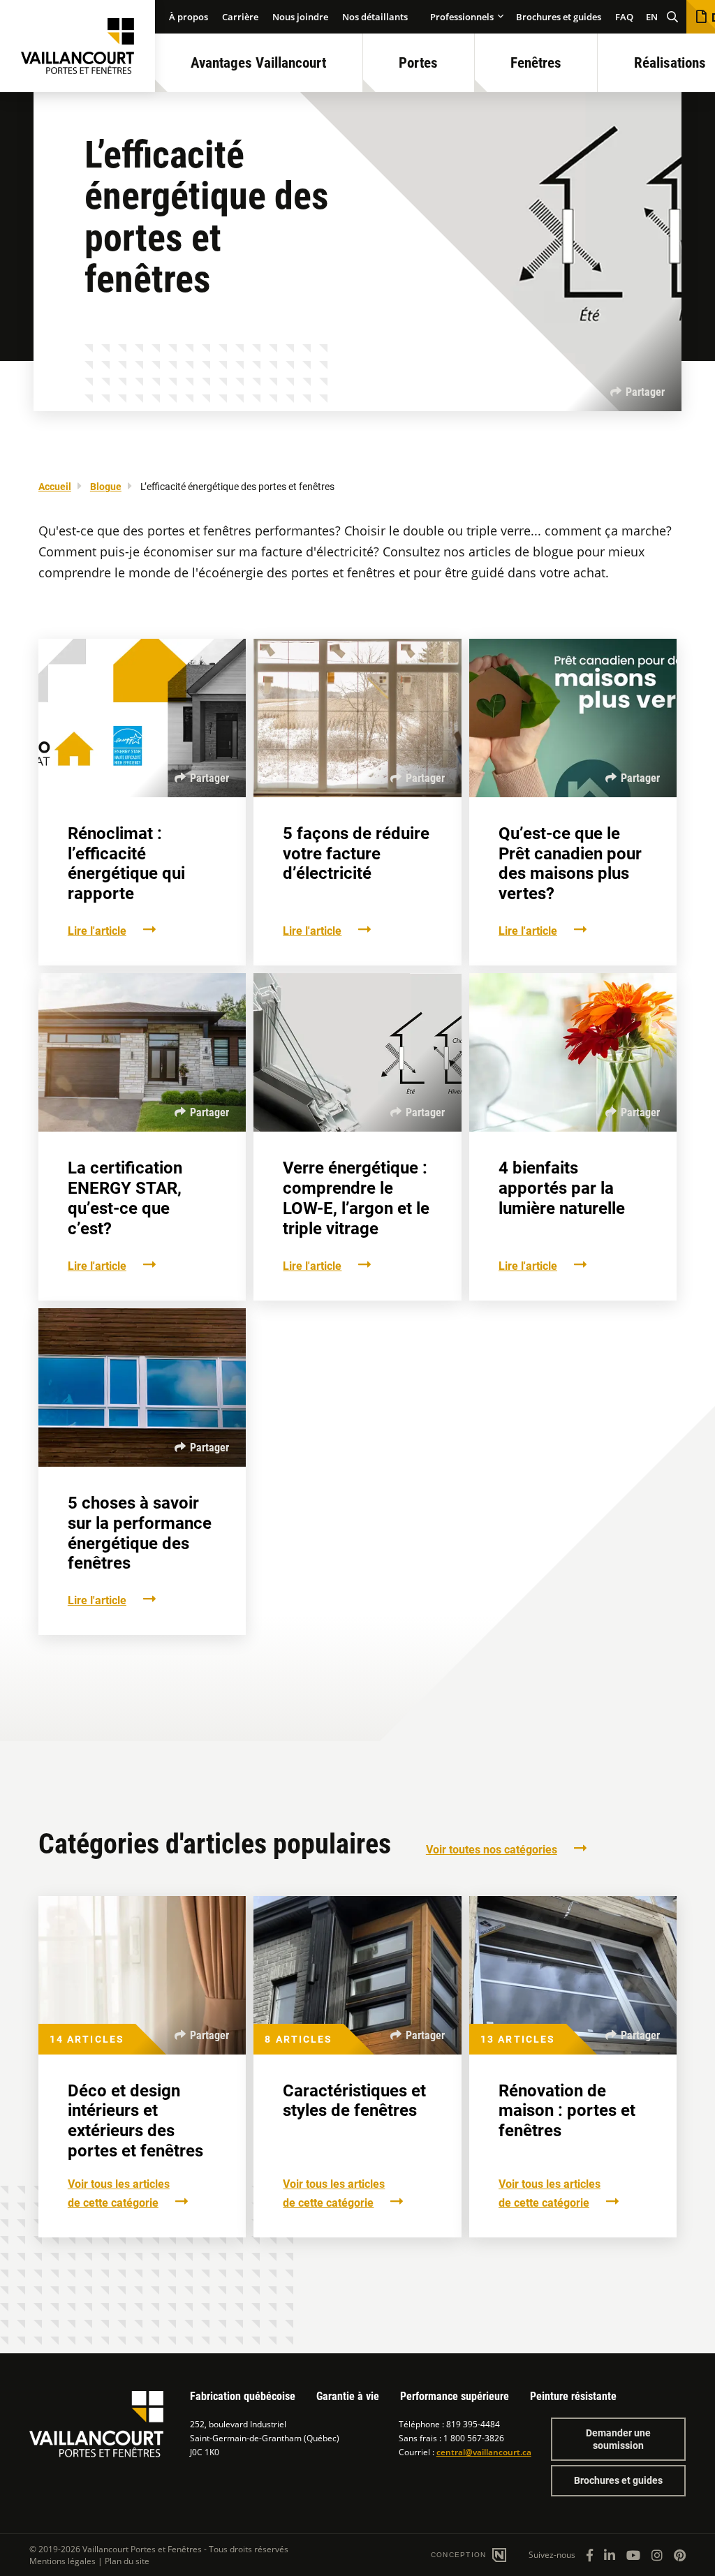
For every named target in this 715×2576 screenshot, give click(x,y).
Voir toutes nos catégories (492, 1850)
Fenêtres (536, 63)
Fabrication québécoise (243, 2396)
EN (652, 17)
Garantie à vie (348, 2396)
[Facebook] (590, 2555)
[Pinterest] (680, 2555)
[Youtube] (633, 2555)
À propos (189, 17)
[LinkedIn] (610, 2555)
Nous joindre (300, 17)
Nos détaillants (375, 17)
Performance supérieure (455, 2396)
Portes (418, 63)
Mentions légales (62, 2561)
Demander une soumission (618, 2439)
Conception (460, 2555)
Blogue (106, 487)
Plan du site (127, 2561)
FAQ (624, 17)
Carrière (240, 17)
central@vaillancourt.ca (484, 2452)
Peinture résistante (573, 2396)
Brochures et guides (559, 17)
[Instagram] (657, 2555)
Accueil (55, 487)
